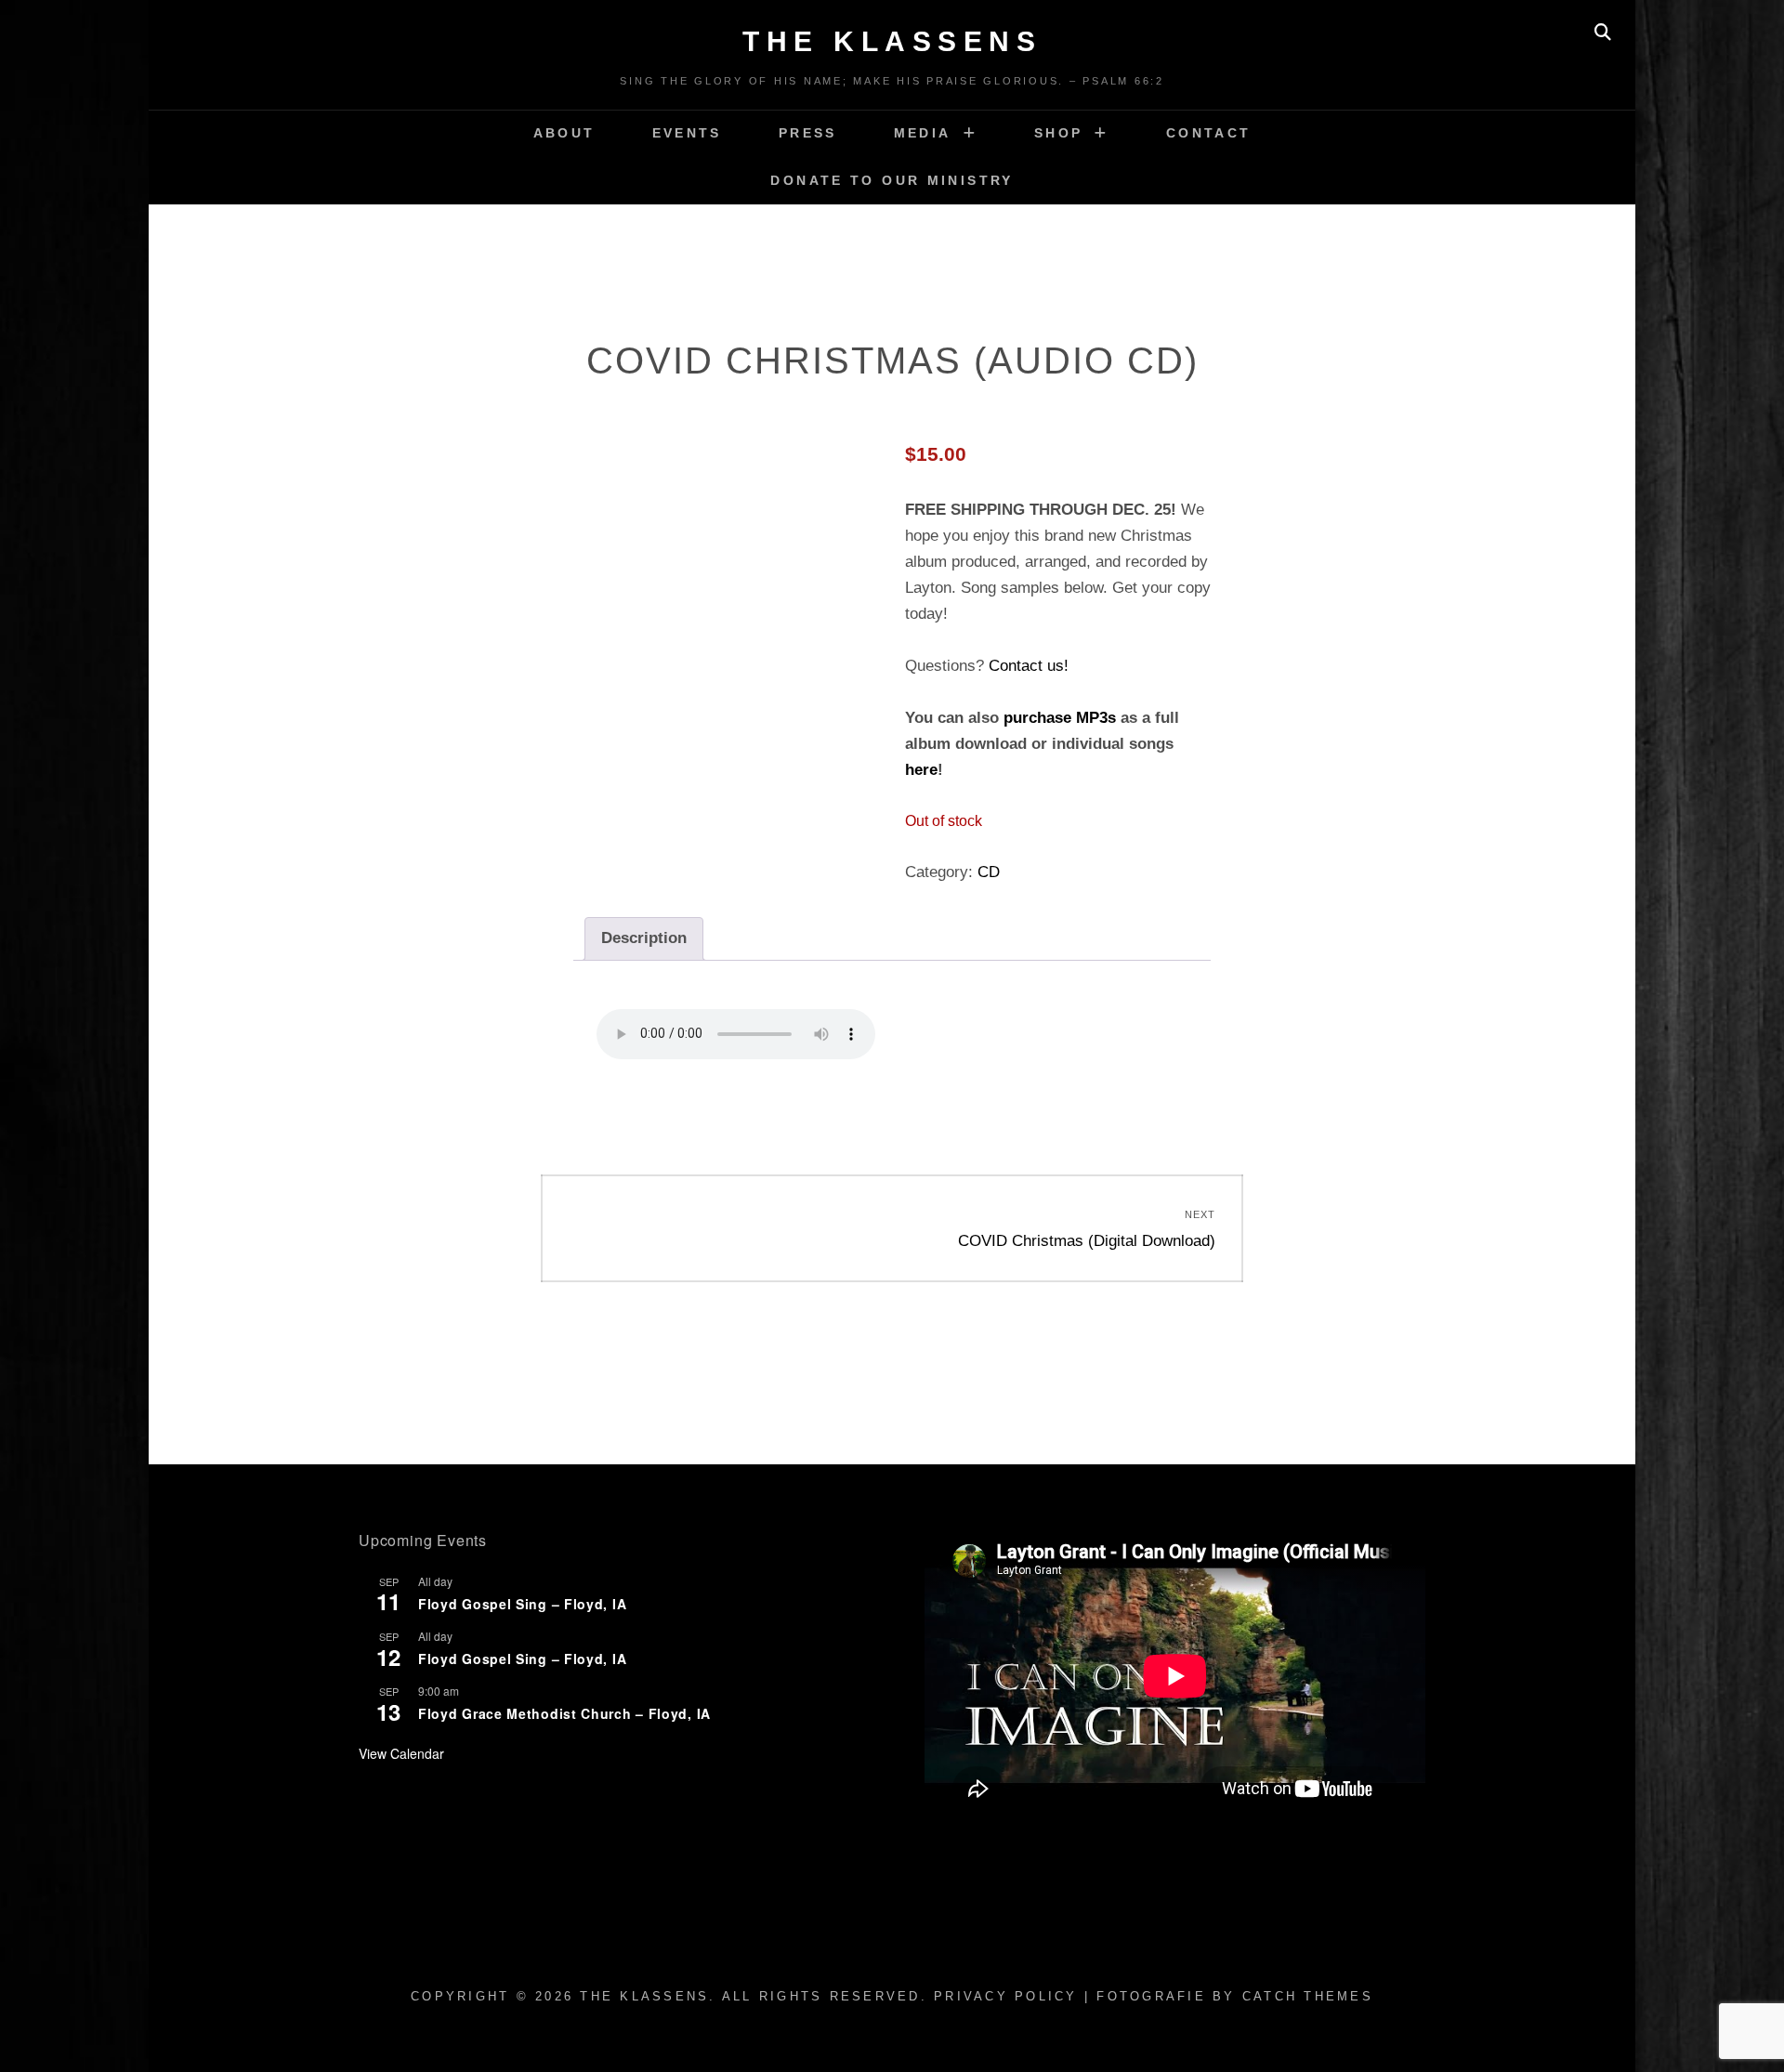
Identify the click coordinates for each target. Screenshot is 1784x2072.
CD (989, 872)
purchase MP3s (1060, 718)
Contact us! (1029, 666)
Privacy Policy (1006, 1996)
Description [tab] (644, 938)
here (921, 770)
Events (687, 133)
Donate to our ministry (892, 181)
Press (808, 133)
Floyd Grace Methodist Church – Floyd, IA (564, 1713)
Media (923, 133)
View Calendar (401, 1753)
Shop (1059, 133)
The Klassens (892, 41)
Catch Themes (1308, 1996)
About (564, 133)
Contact (1209, 133)
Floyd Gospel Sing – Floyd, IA (522, 1604)
